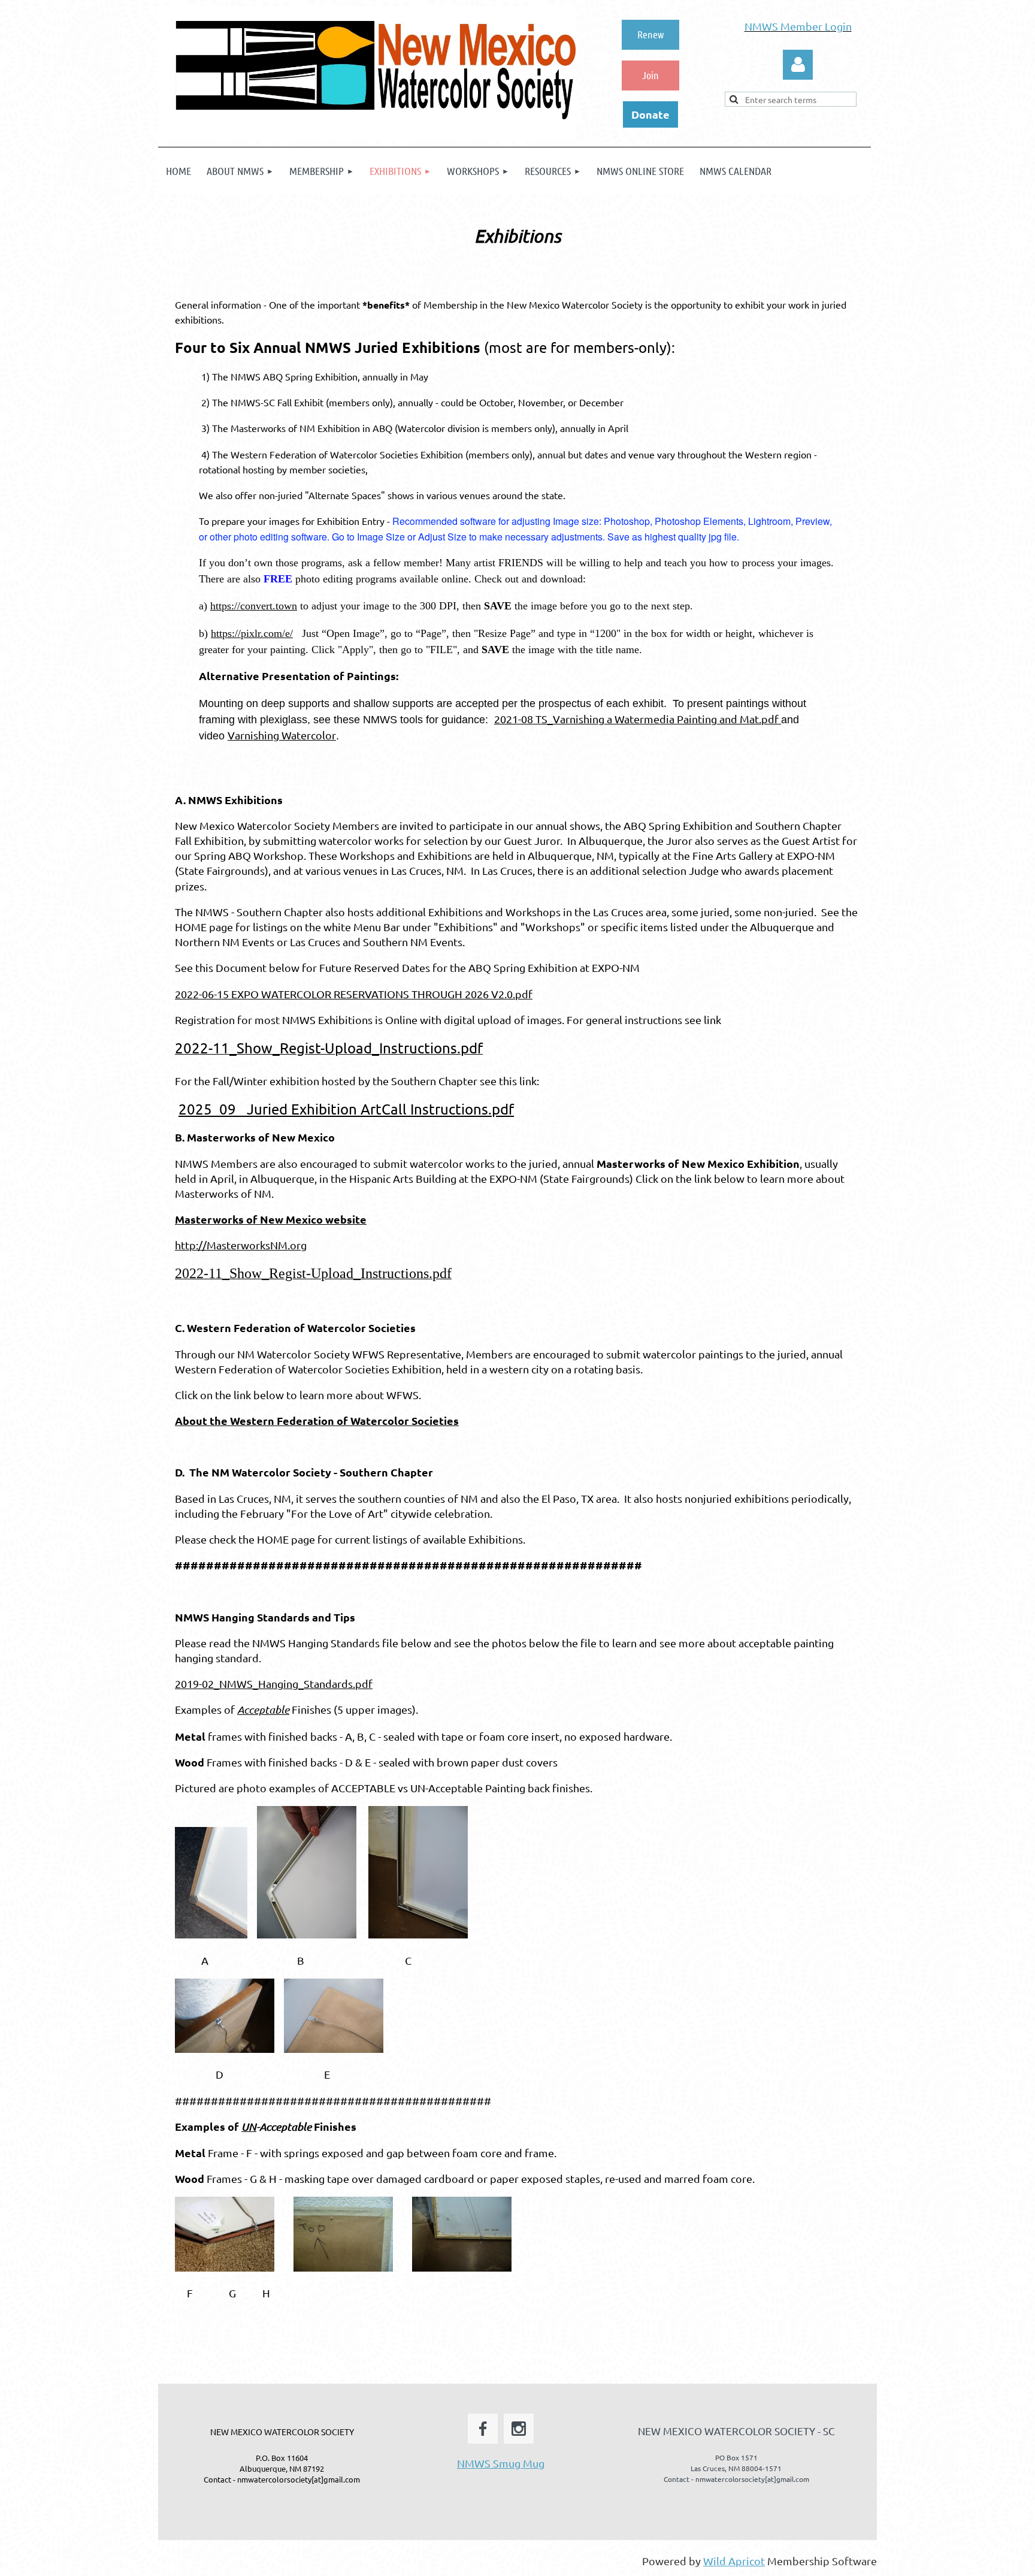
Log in (798, 65)
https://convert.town (254, 606)
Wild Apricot (734, 2561)
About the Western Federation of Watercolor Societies (317, 1420)
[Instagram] (519, 2429)
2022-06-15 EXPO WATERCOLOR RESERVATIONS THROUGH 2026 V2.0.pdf (354, 994)
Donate (650, 114)
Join (650, 75)
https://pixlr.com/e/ (252, 633)
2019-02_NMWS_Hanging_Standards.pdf (274, 1683)
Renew (650, 34)
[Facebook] (483, 2429)
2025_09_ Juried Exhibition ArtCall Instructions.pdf (346, 1109)
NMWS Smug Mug (501, 2463)
